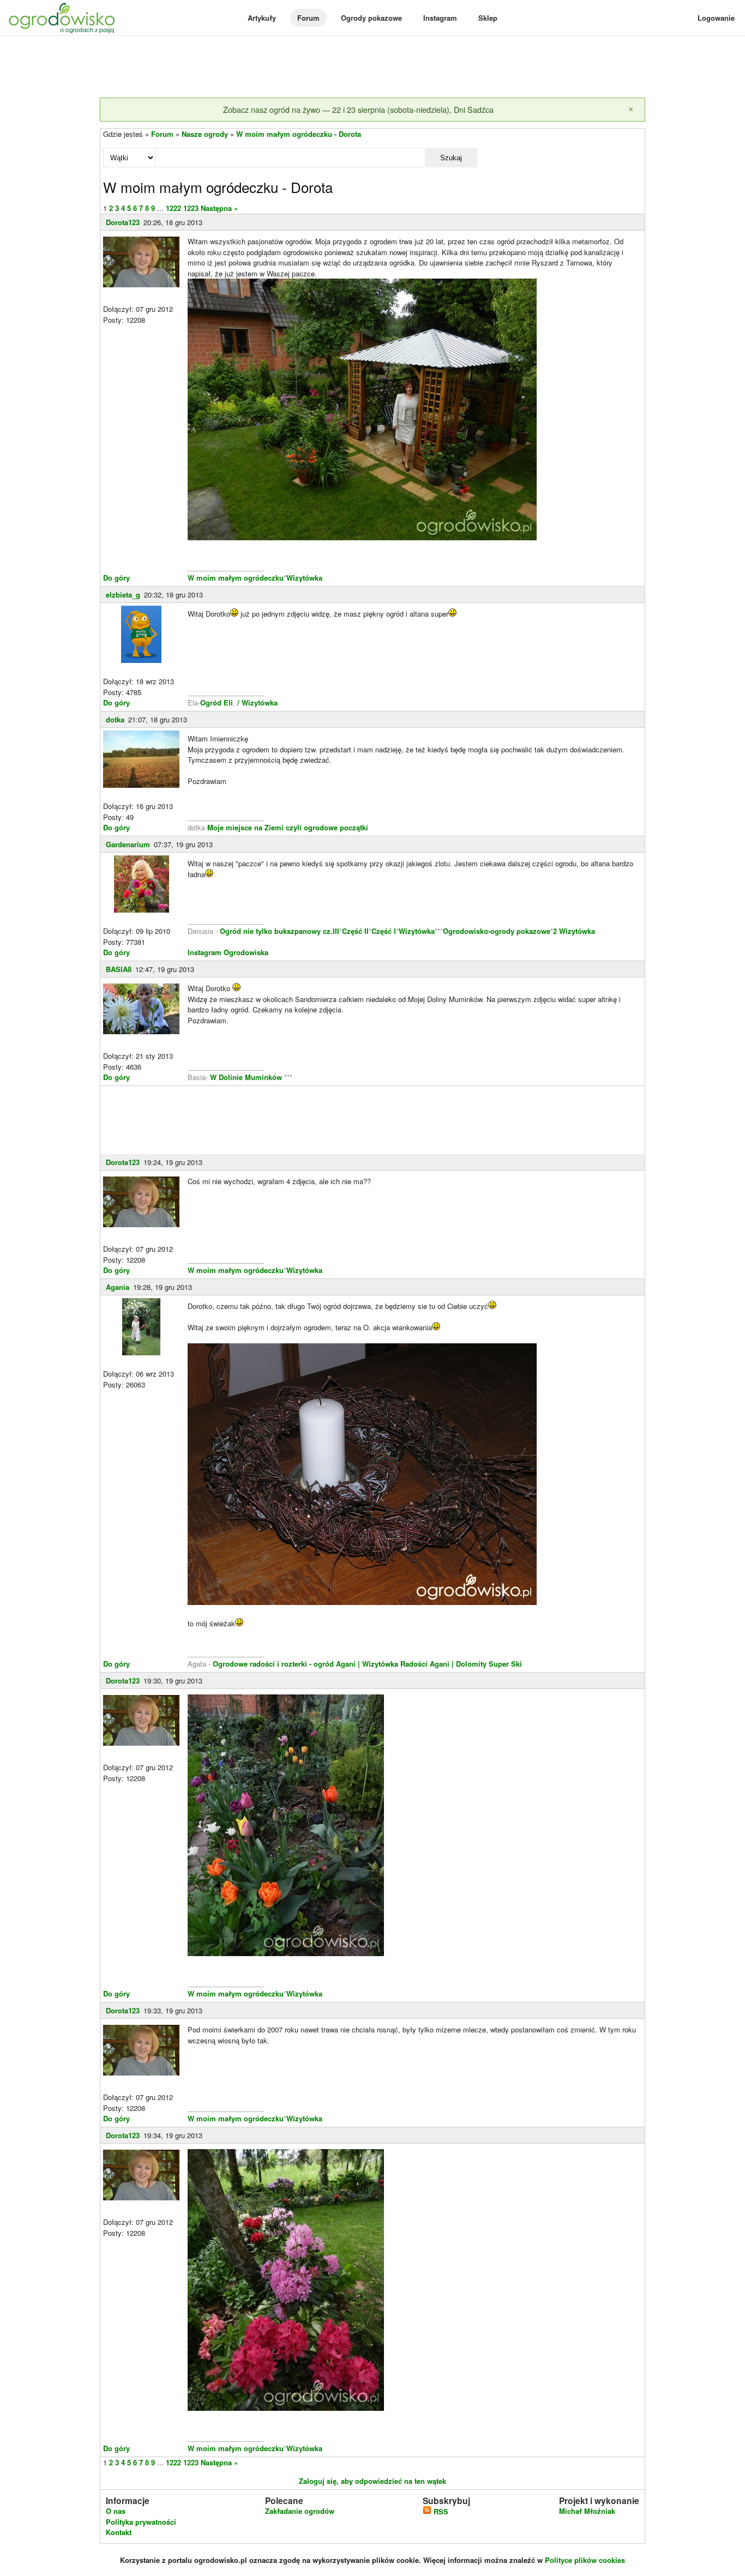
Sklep (488, 18)
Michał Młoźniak (587, 2511)
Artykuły (262, 18)
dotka (115, 719)
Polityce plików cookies (585, 2560)
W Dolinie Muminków (246, 1077)
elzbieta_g (123, 595)
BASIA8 (119, 969)
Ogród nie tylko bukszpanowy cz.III (280, 931)
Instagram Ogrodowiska (228, 952)
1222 (173, 208)
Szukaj (451, 158)
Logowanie (716, 18)
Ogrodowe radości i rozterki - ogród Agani (283, 1664)
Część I (384, 931)
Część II (355, 931)
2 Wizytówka (574, 931)
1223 (191, 208)
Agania (118, 1287)
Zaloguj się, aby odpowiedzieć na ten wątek (372, 2481)
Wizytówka (304, 578)
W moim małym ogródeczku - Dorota (299, 134)
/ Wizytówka (256, 702)
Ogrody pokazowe (371, 18)
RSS (440, 2511)
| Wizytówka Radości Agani (404, 1664)
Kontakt (119, 2532)
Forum (308, 18)
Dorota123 (123, 222)
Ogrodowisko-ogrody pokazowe (497, 931)
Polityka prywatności (141, 2522)
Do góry (116, 578)
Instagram (440, 18)
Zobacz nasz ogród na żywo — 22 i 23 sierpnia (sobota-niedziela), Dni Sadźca (358, 109)
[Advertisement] (372, 68)
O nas (116, 2511)
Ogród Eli (217, 702)
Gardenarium (128, 844)
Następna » (219, 208)
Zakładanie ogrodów (300, 2511)
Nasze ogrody (205, 134)
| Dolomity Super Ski (487, 1664)
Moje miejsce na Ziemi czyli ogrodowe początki (288, 827)
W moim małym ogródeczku (236, 578)
